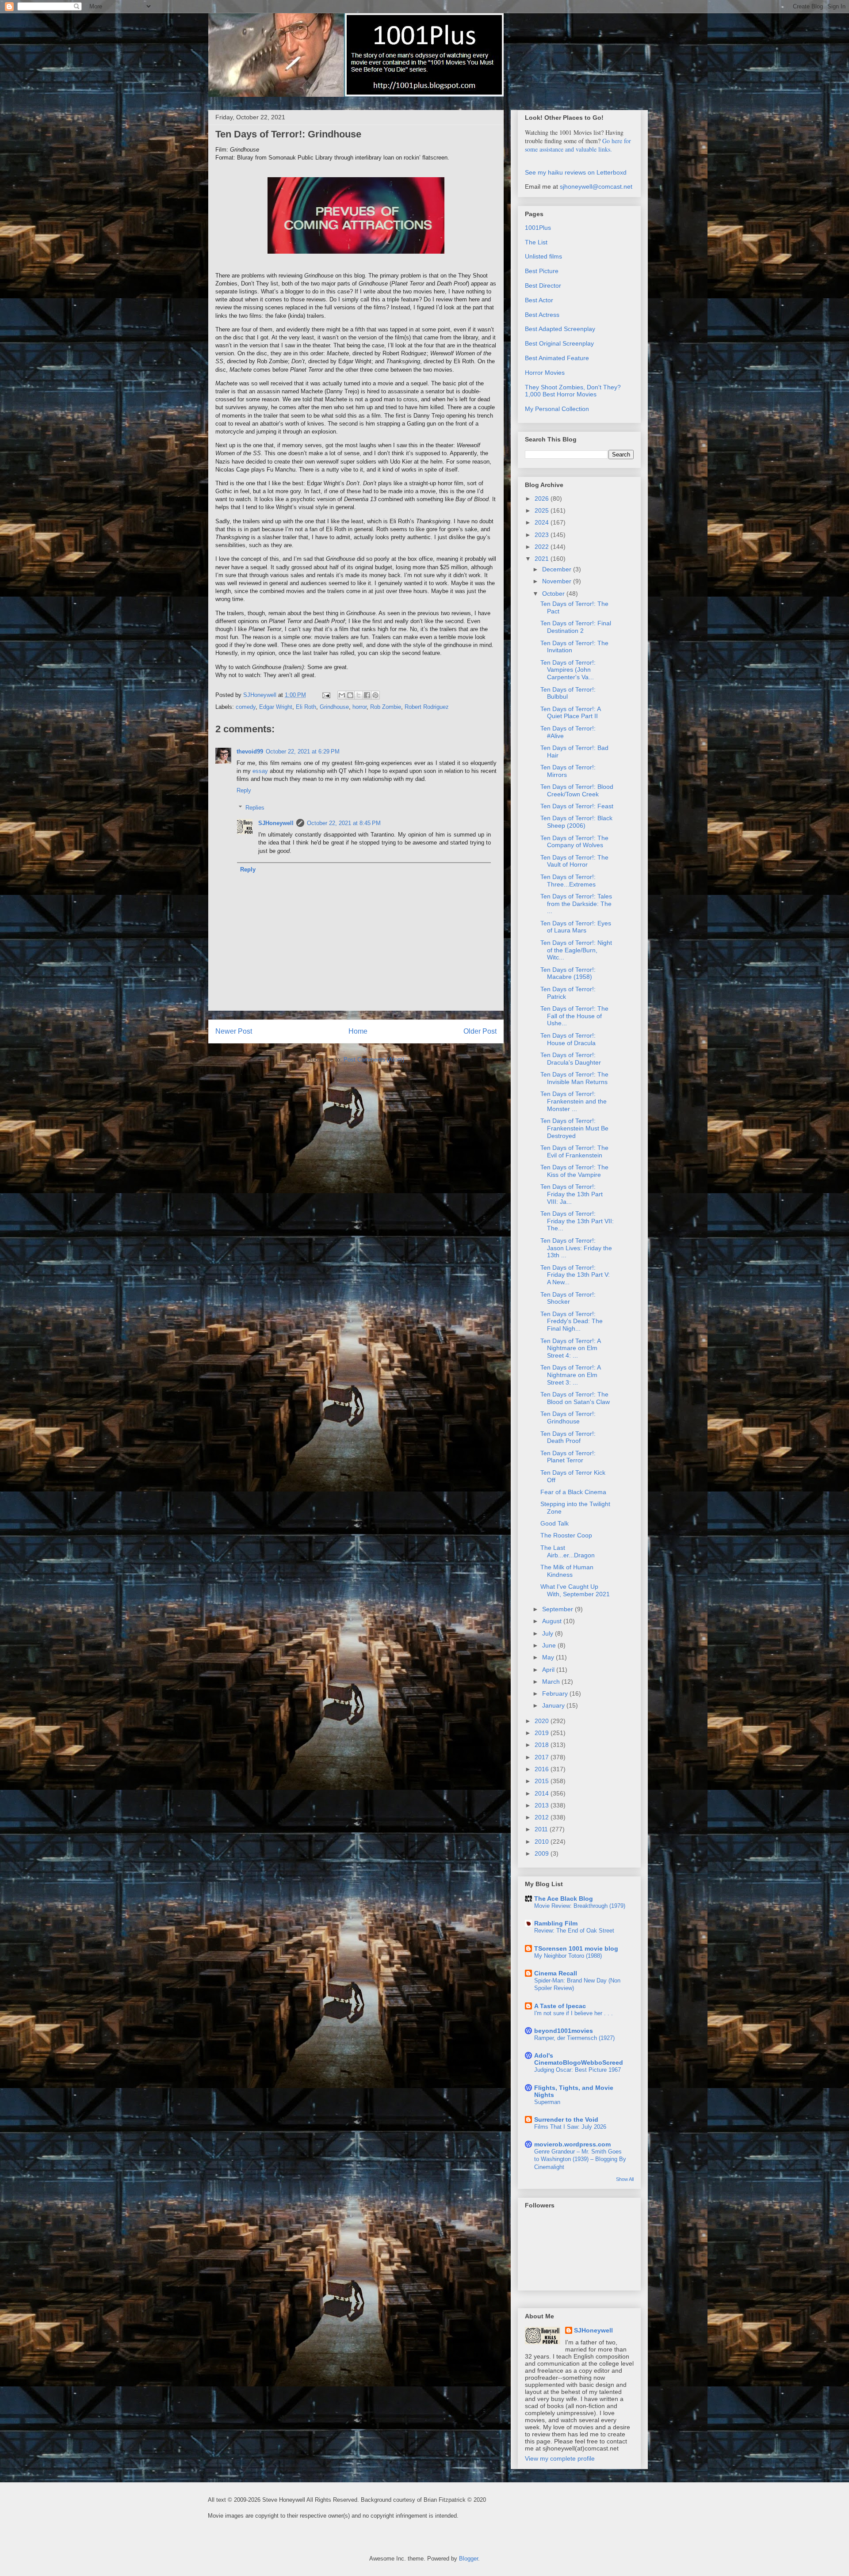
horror (359, 707)
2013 (543, 1805)
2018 (543, 1745)
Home (358, 1031)
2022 (543, 547)
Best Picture (542, 271)
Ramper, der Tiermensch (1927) (574, 2038)
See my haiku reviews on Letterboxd (576, 172)
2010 (543, 1842)
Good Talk (555, 1523)
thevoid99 (250, 751)
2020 (543, 1721)
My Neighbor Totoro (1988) (568, 1956)
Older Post (480, 1031)
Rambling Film (556, 1923)
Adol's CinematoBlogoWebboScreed (579, 2059)
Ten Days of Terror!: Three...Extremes (568, 881)
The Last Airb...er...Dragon (568, 1551)
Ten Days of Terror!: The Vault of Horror (574, 861)
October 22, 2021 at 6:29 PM (303, 751)
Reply (244, 790)
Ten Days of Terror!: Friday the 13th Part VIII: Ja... (572, 1194)
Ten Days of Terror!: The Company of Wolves (574, 842)
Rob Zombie (386, 707)
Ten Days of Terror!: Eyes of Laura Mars (576, 927)
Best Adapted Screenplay (560, 329)
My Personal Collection (557, 409)
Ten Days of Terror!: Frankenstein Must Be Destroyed (574, 1128)
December (558, 569)
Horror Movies (545, 373)
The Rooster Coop (566, 1535)
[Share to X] (359, 695)
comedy (246, 707)
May (549, 1657)
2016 (543, 1769)
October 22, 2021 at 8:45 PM (344, 823)
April (549, 1670)
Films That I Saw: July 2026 (570, 2127)
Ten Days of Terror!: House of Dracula (568, 1039)
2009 (543, 1853)
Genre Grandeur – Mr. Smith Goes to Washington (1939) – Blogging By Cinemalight (580, 2159)
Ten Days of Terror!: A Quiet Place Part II (570, 713)
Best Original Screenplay (559, 343)
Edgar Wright (276, 707)
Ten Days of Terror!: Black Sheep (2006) (576, 822)
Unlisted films (543, 256)
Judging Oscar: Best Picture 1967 (577, 2070)
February (556, 1693)
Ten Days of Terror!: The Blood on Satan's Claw (575, 1398)
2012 (543, 1817)
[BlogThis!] (350, 695)
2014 (543, 1793)
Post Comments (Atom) (374, 1060)
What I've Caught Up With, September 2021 (575, 1590)
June (550, 1645)
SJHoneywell (276, 823)
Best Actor (539, 300)
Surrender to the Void (566, 2119)
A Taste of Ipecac (560, 2006)
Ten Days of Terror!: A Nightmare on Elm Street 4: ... (570, 1348)
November (558, 581)
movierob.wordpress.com (572, 2144)
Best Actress (542, 315)
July (549, 1633)
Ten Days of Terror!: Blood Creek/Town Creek (577, 790)
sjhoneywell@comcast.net (596, 186)
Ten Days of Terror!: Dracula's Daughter (571, 1059)
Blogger (468, 2559)
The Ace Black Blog (564, 1899)
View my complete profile (560, 2458)
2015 (543, 1781)
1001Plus (538, 228)
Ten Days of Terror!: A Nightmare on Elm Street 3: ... (570, 1375)
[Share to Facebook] (367, 695)
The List (536, 242)
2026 (543, 498)
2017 (543, 1757)
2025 (543, 510)
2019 (543, 1733)
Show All (625, 2179)
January (554, 1705)
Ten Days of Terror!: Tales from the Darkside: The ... (576, 904)
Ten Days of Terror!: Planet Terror (568, 1457)
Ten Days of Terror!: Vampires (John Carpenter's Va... (568, 670)
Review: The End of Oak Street (574, 1931)
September (558, 1609)
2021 (543, 559)
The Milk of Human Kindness (567, 1571)
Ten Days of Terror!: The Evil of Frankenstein (574, 1151)
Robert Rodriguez (427, 707)
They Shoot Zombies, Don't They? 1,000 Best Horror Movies (573, 391)
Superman (547, 2102)
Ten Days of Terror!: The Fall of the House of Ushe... (574, 1016)
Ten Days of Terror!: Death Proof (568, 1437)
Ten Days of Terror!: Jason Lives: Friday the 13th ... (576, 1248)
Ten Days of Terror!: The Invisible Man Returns (574, 1078)
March (552, 1682)
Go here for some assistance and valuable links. (578, 145)
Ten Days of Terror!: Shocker (568, 1298)
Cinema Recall (556, 1973)
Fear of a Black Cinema (573, 1492)
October (554, 594)
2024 (543, 522)
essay (260, 771)
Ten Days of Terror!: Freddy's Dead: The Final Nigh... (572, 1321)
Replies (255, 808)
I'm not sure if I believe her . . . (574, 2013)
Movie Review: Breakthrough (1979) (580, 1906)
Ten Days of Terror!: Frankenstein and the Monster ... (574, 1101)
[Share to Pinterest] (375, 695)
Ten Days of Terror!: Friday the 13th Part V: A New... (575, 1275)
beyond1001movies (564, 2031)
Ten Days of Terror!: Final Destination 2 (576, 627)
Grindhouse (334, 707)
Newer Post (234, 1031)
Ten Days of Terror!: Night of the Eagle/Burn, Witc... (576, 950)
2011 (542, 1829)
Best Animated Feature (557, 358)
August (553, 1621)
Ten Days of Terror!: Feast (577, 806)
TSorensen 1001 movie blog (576, 1948)
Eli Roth (306, 707)
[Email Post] (326, 695)
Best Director (543, 285)
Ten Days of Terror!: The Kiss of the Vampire (574, 1171)
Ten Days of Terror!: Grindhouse (568, 1417)
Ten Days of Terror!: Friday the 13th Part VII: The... (577, 1221)
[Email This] (342, 695)
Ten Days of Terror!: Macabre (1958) (568, 973)
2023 (543, 535)
